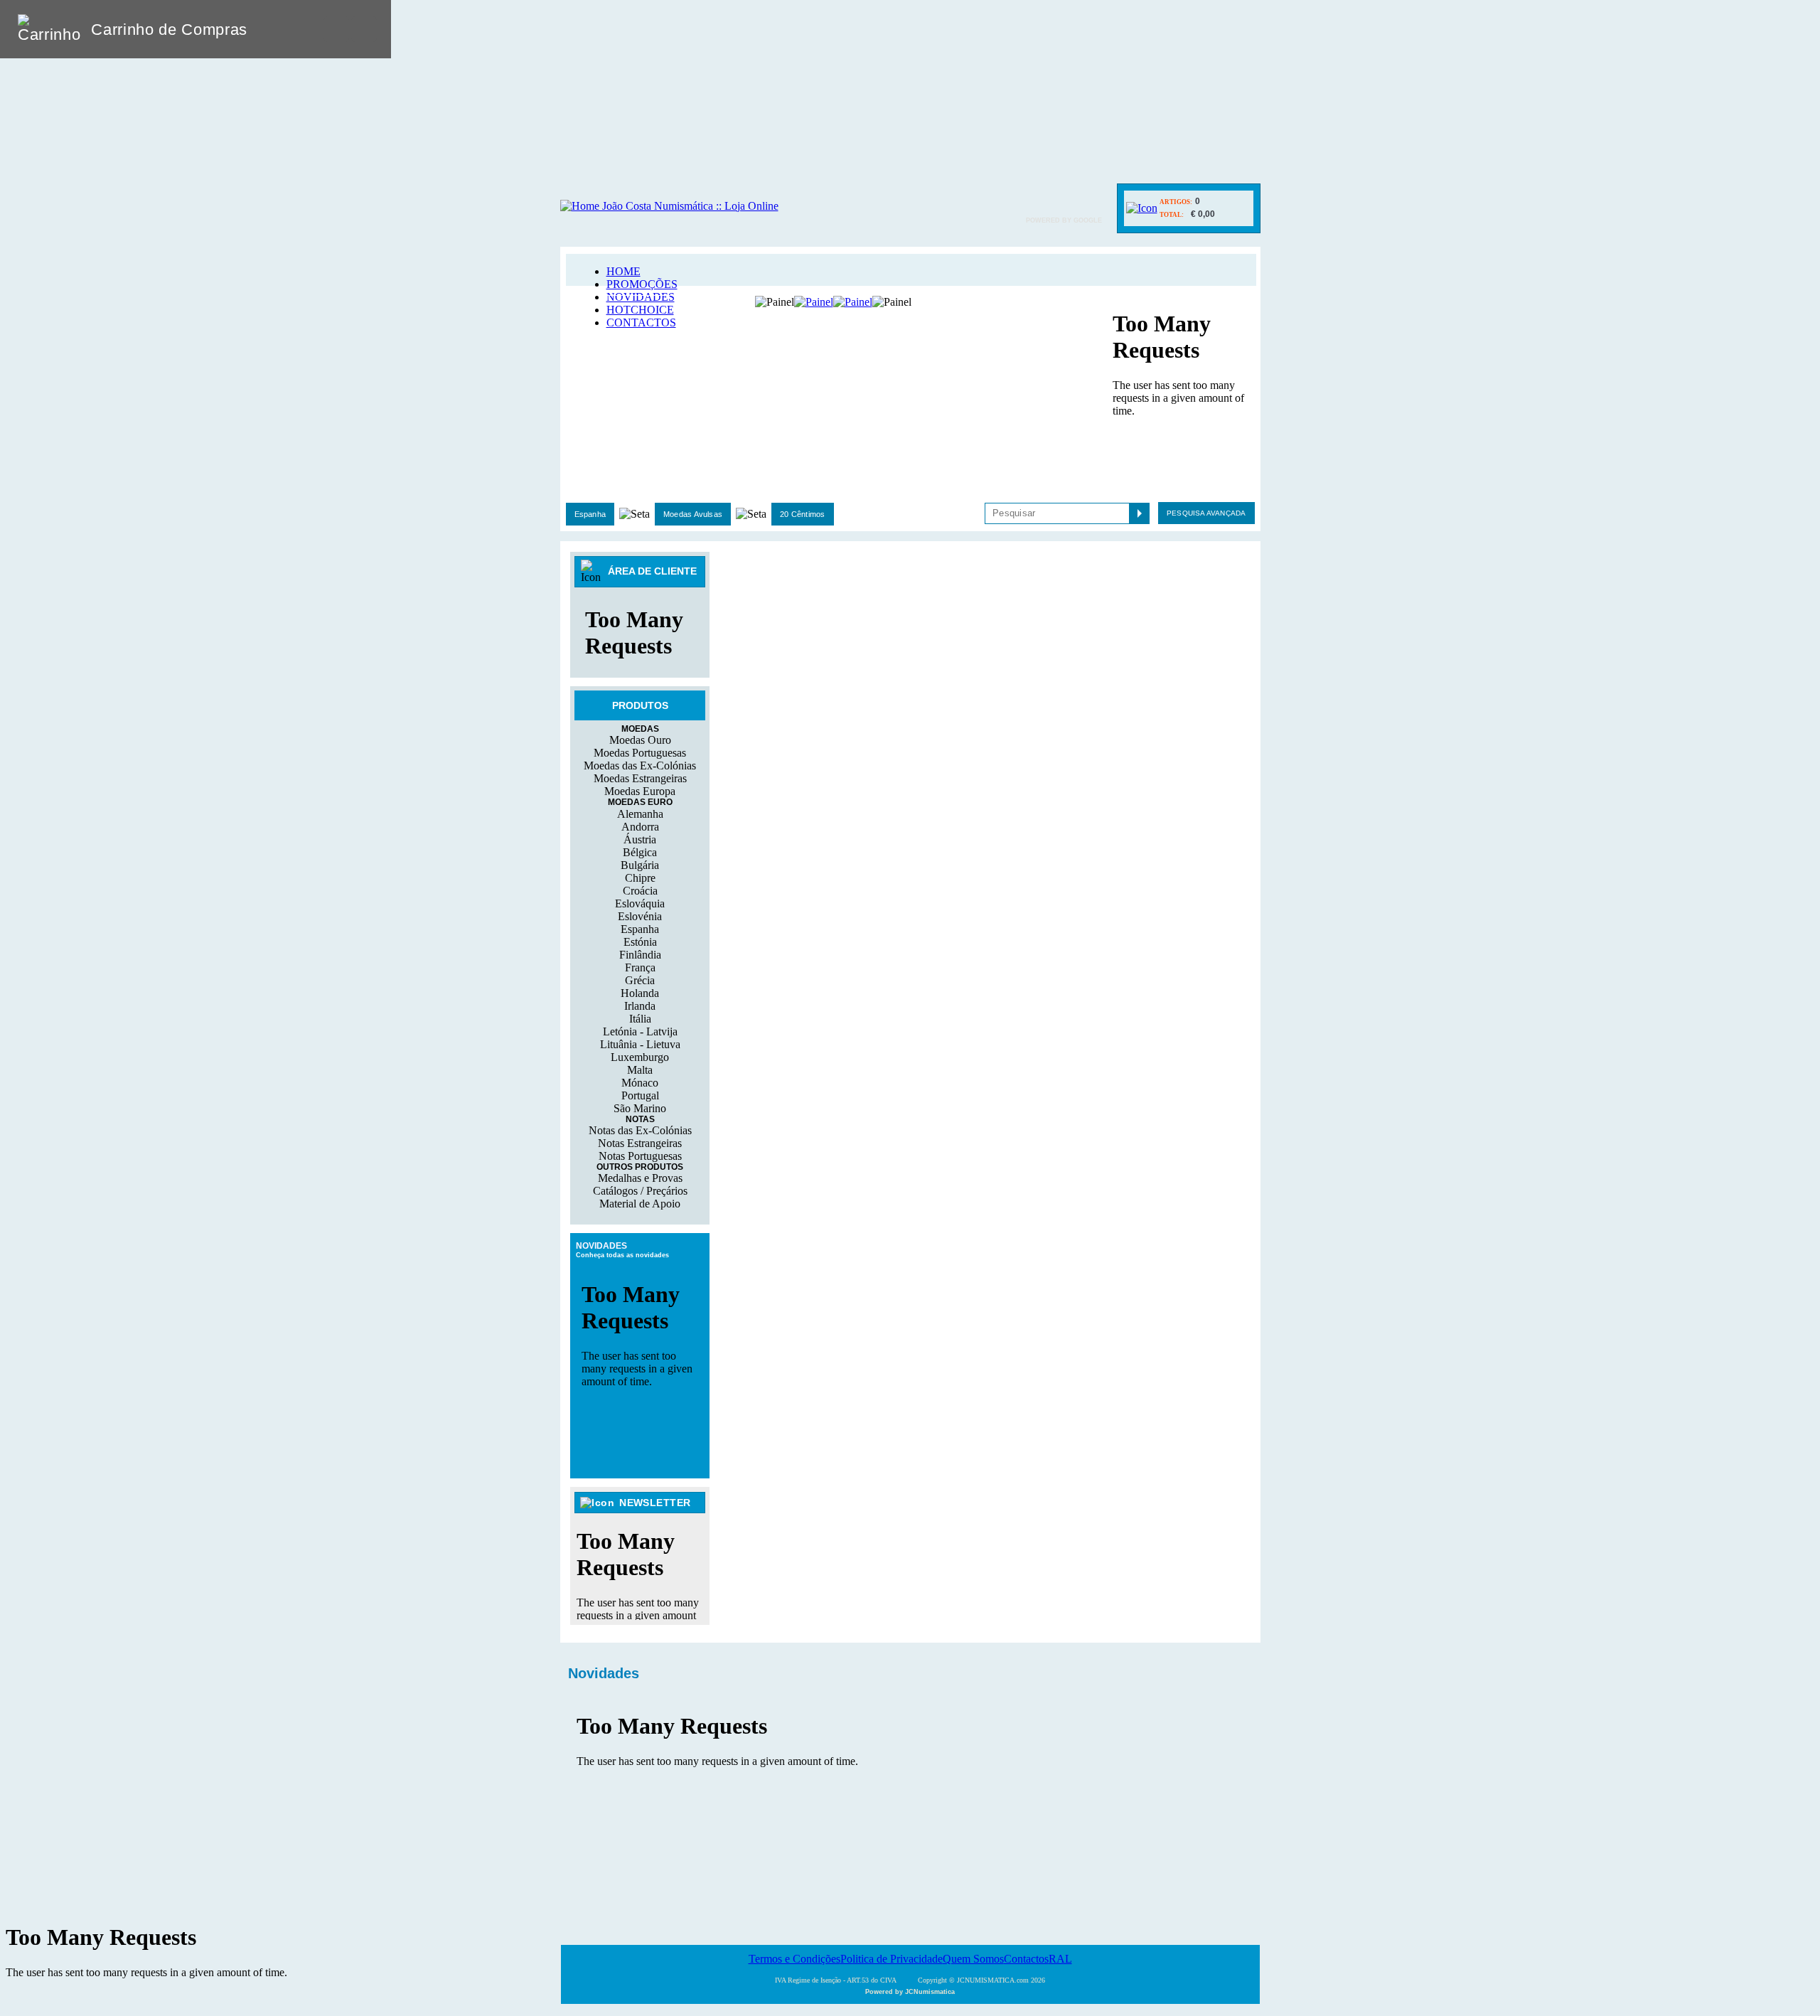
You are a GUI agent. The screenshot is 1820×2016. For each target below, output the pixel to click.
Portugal (640, 1095)
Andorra (640, 827)
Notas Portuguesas (640, 1156)
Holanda (640, 993)
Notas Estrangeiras (640, 1143)
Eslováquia (640, 903)
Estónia (640, 942)
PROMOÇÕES (642, 284)
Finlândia (640, 955)
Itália (640, 1019)
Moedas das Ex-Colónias (640, 766)
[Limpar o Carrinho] (336, 29)
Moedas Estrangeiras (640, 778)
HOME (623, 271)
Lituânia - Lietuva (640, 1044)
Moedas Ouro (640, 740)
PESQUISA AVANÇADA (1206, 513)
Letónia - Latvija (640, 1031)
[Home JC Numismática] (669, 206)
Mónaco (640, 1083)
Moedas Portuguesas (640, 753)
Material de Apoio (640, 1204)
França (640, 967)
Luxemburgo (640, 1057)
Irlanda (640, 1006)
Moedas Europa (640, 791)
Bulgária (640, 865)
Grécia (640, 980)
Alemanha (640, 814)
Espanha (590, 514)
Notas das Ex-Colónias (640, 1130)
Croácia (640, 891)
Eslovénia (640, 916)
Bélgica (640, 852)
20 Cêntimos (802, 514)
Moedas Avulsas (693, 514)
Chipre (640, 878)
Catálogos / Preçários (640, 1191)
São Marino (640, 1108)
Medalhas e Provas (640, 1178)
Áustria (640, 839)
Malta (640, 1070)
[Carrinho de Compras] (1142, 208)
